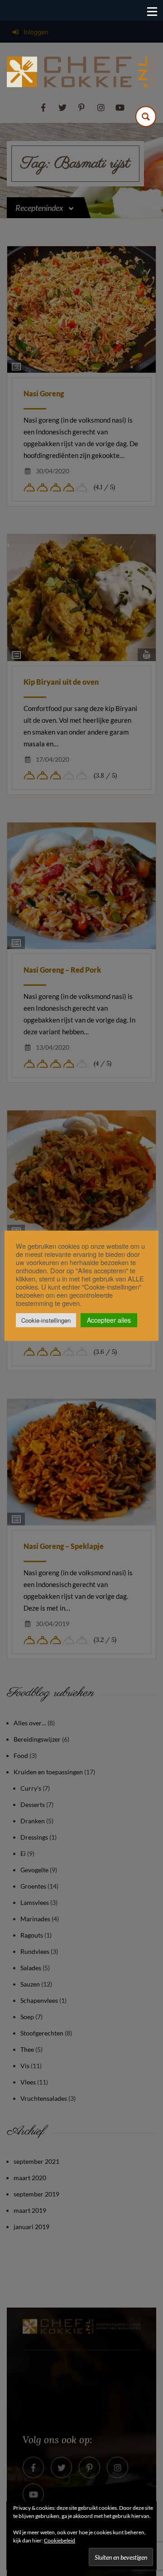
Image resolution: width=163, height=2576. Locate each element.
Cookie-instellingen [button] (46, 1320)
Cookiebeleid (60, 2540)
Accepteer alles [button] (109, 1320)
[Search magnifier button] (146, 117)
